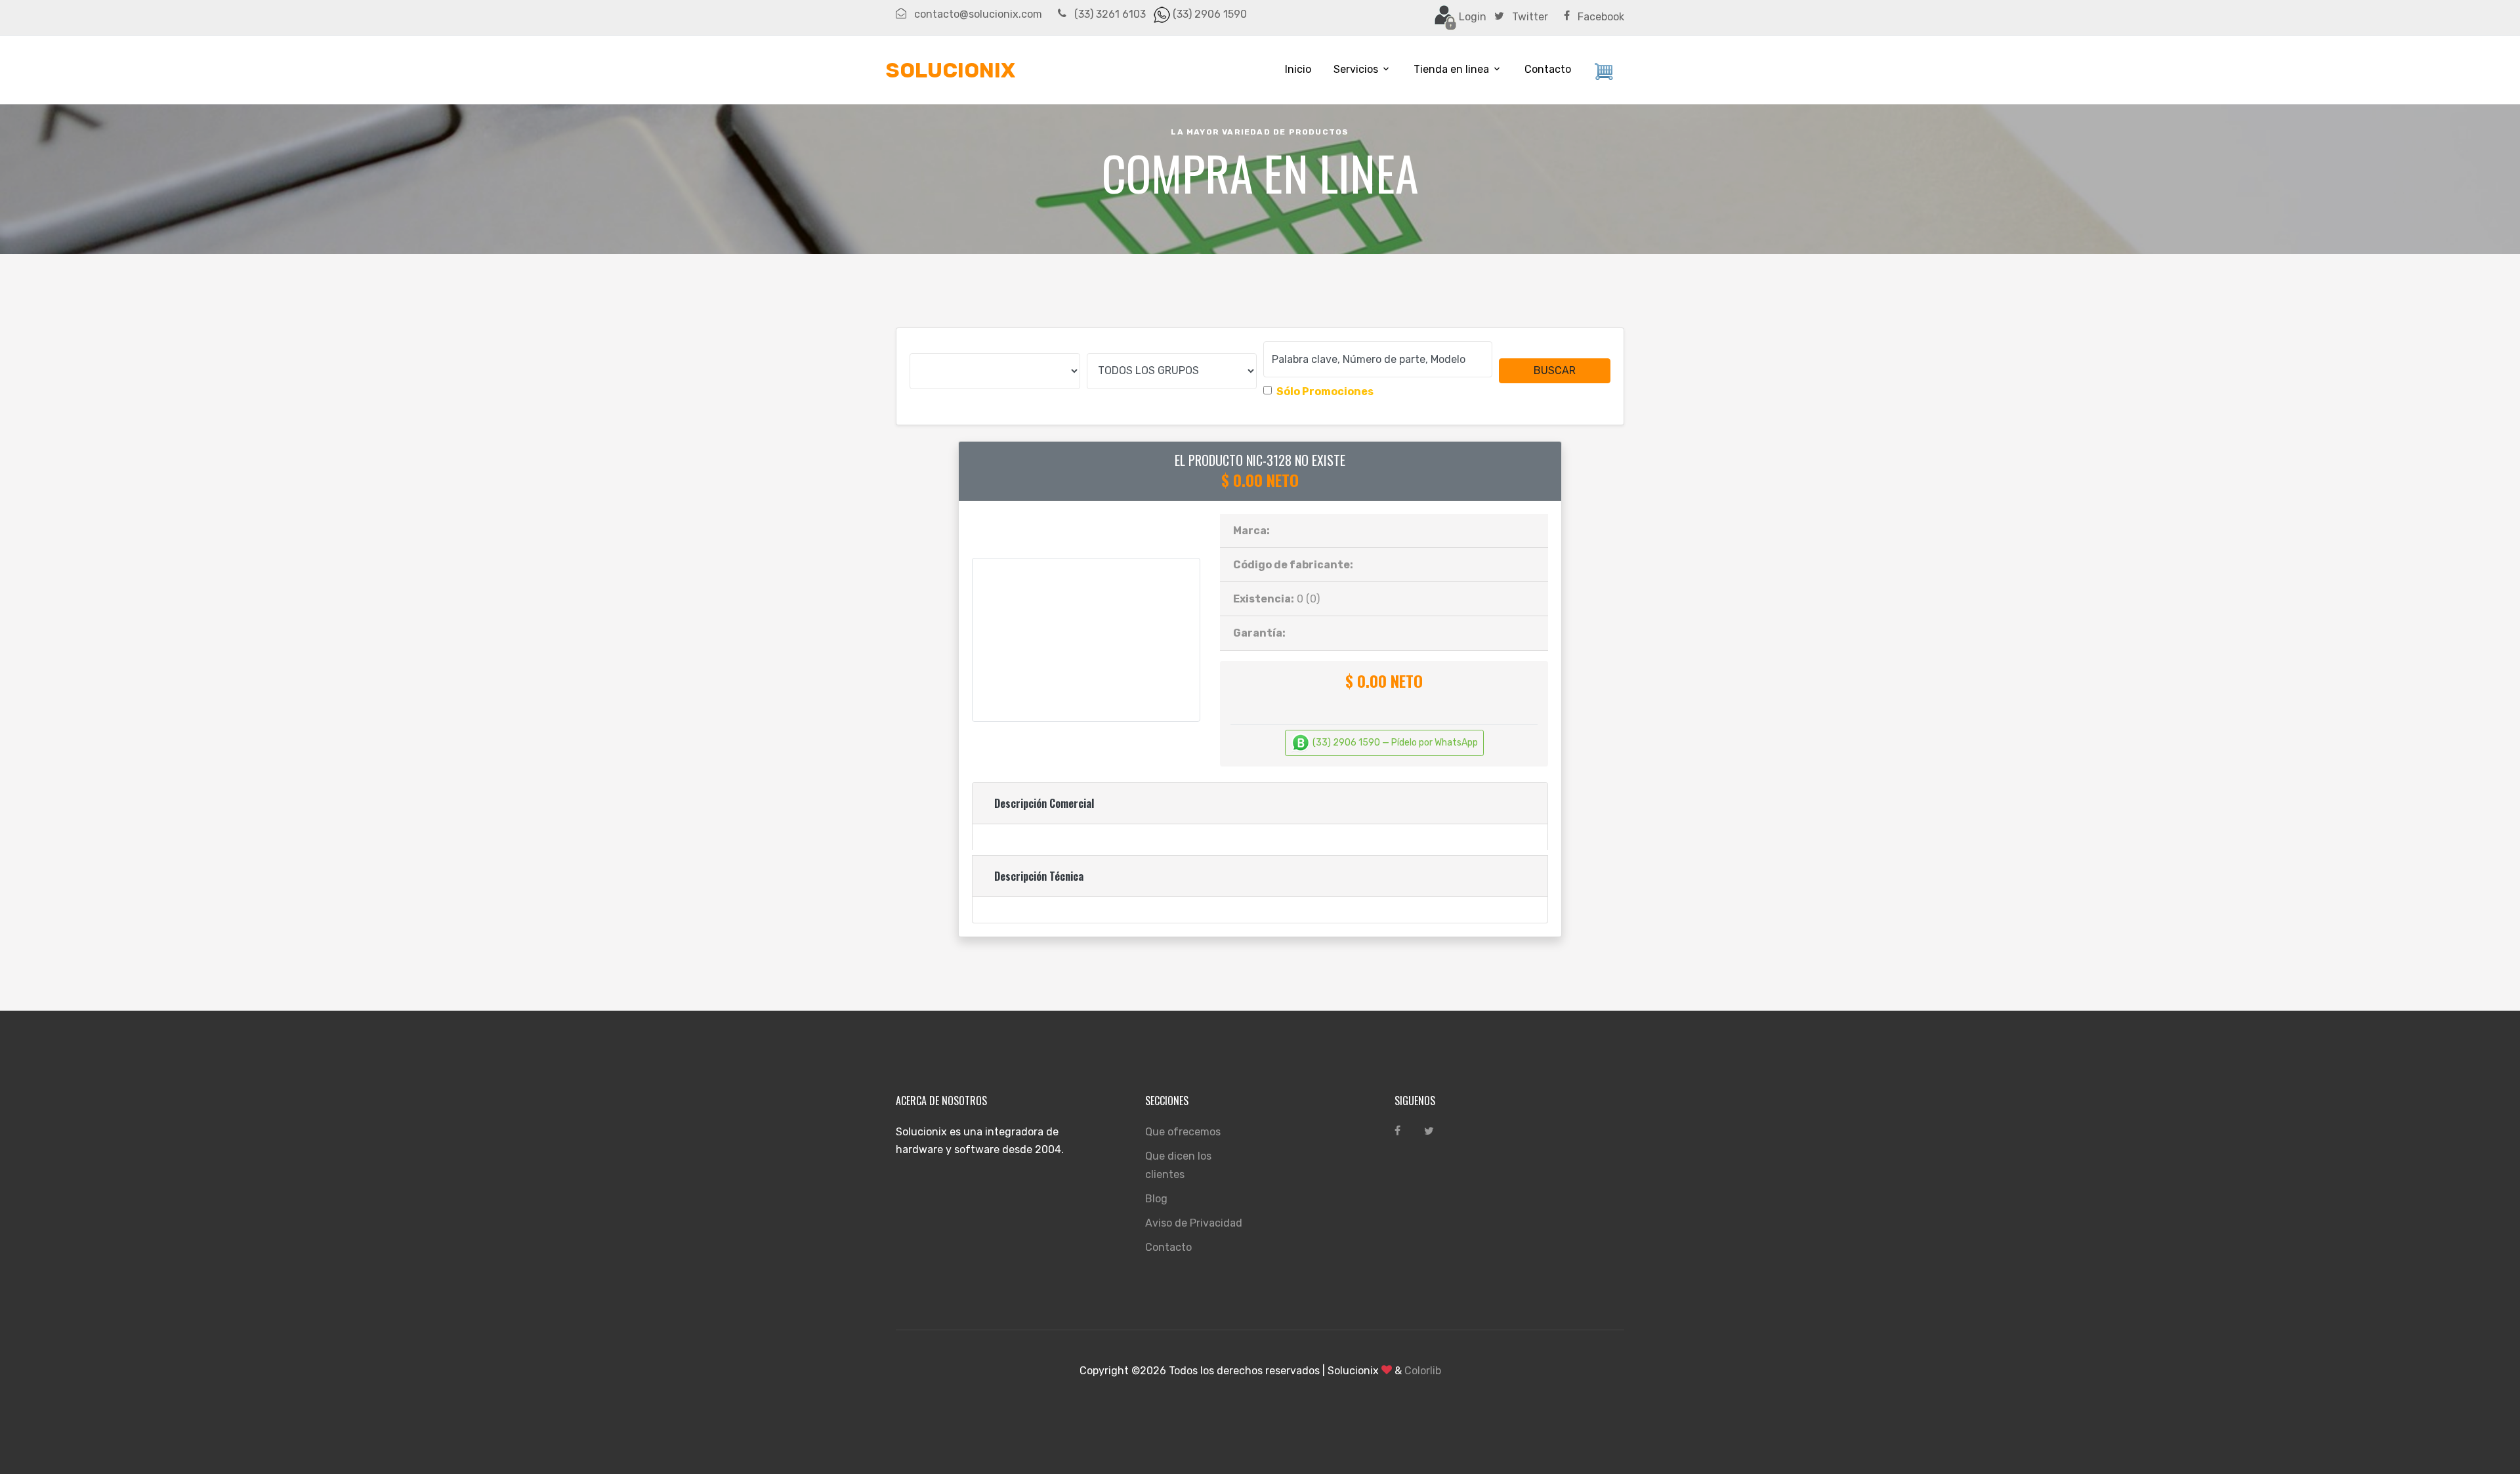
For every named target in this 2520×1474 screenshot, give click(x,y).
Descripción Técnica (1039, 876)
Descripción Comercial (1044, 803)
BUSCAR (1555, 370)
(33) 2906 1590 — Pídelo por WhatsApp (1394, 743)
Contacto (1548, 69)
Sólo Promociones (1325, 391)
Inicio (1298, 69)
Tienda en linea (1451, 69)
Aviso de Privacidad (1194, 1223)
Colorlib (1423, 1371)
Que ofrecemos (1183, 1132)
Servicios (1356, 69)
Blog (1156, 1199)
